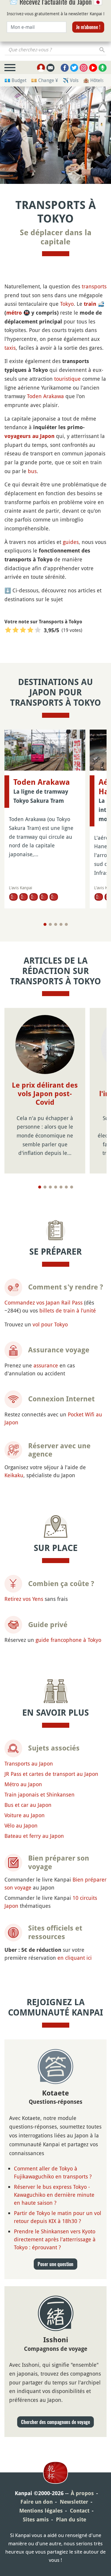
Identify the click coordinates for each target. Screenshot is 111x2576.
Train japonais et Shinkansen (40, 1794)
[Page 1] (45, 924)
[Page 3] (56, 924)
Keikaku (14, 1475)
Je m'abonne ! (88, 45)
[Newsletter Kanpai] (50, 68)
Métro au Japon (23, 1784)
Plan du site (71, 2519)
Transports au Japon (29, 1763)
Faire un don (37, 2502)
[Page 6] (66, 1187)
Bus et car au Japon (28, 1805)
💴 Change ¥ (45, 80)
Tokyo (67, 304)
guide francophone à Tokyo (68, 1640)
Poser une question (55, 2264)
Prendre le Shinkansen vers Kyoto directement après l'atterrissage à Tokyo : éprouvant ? (55, 2239)
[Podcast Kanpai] (103, 68)
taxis (10, 348)
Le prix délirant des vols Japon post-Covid (45, 1094)
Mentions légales (41, 2511)
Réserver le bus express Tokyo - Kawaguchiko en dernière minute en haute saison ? (54, 2195)
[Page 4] (61, 924)
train (90, 304)
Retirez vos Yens (24, 1599)
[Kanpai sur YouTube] (93, 68)
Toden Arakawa (45, 396)
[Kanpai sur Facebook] (65, 68)
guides (71, 542)
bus (32, 471)
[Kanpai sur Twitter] (74, 68)
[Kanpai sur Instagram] (84, 68)
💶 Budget (15, 80)
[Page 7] (72, 1187)
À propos (82, 2493)
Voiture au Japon (25, 1815)
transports (94, 286)
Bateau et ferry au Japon (34, 1836)
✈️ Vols (71, 80)
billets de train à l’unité (68, 1310)
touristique (67, 379)
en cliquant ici (75, 1958)
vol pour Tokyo (50, 1324)
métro (14, 313)
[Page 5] (66, 924)
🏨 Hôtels (93, 80)
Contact (80, 2511)
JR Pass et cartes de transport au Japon (51, 1774)
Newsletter (74, 2502)
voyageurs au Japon (29, 436)
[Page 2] (50, 924)
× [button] (103, 8)
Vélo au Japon (21, 1825)
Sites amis (36, 2519)
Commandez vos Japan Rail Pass (44, 1302)
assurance (46, 1365)
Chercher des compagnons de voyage (55, 2422)
